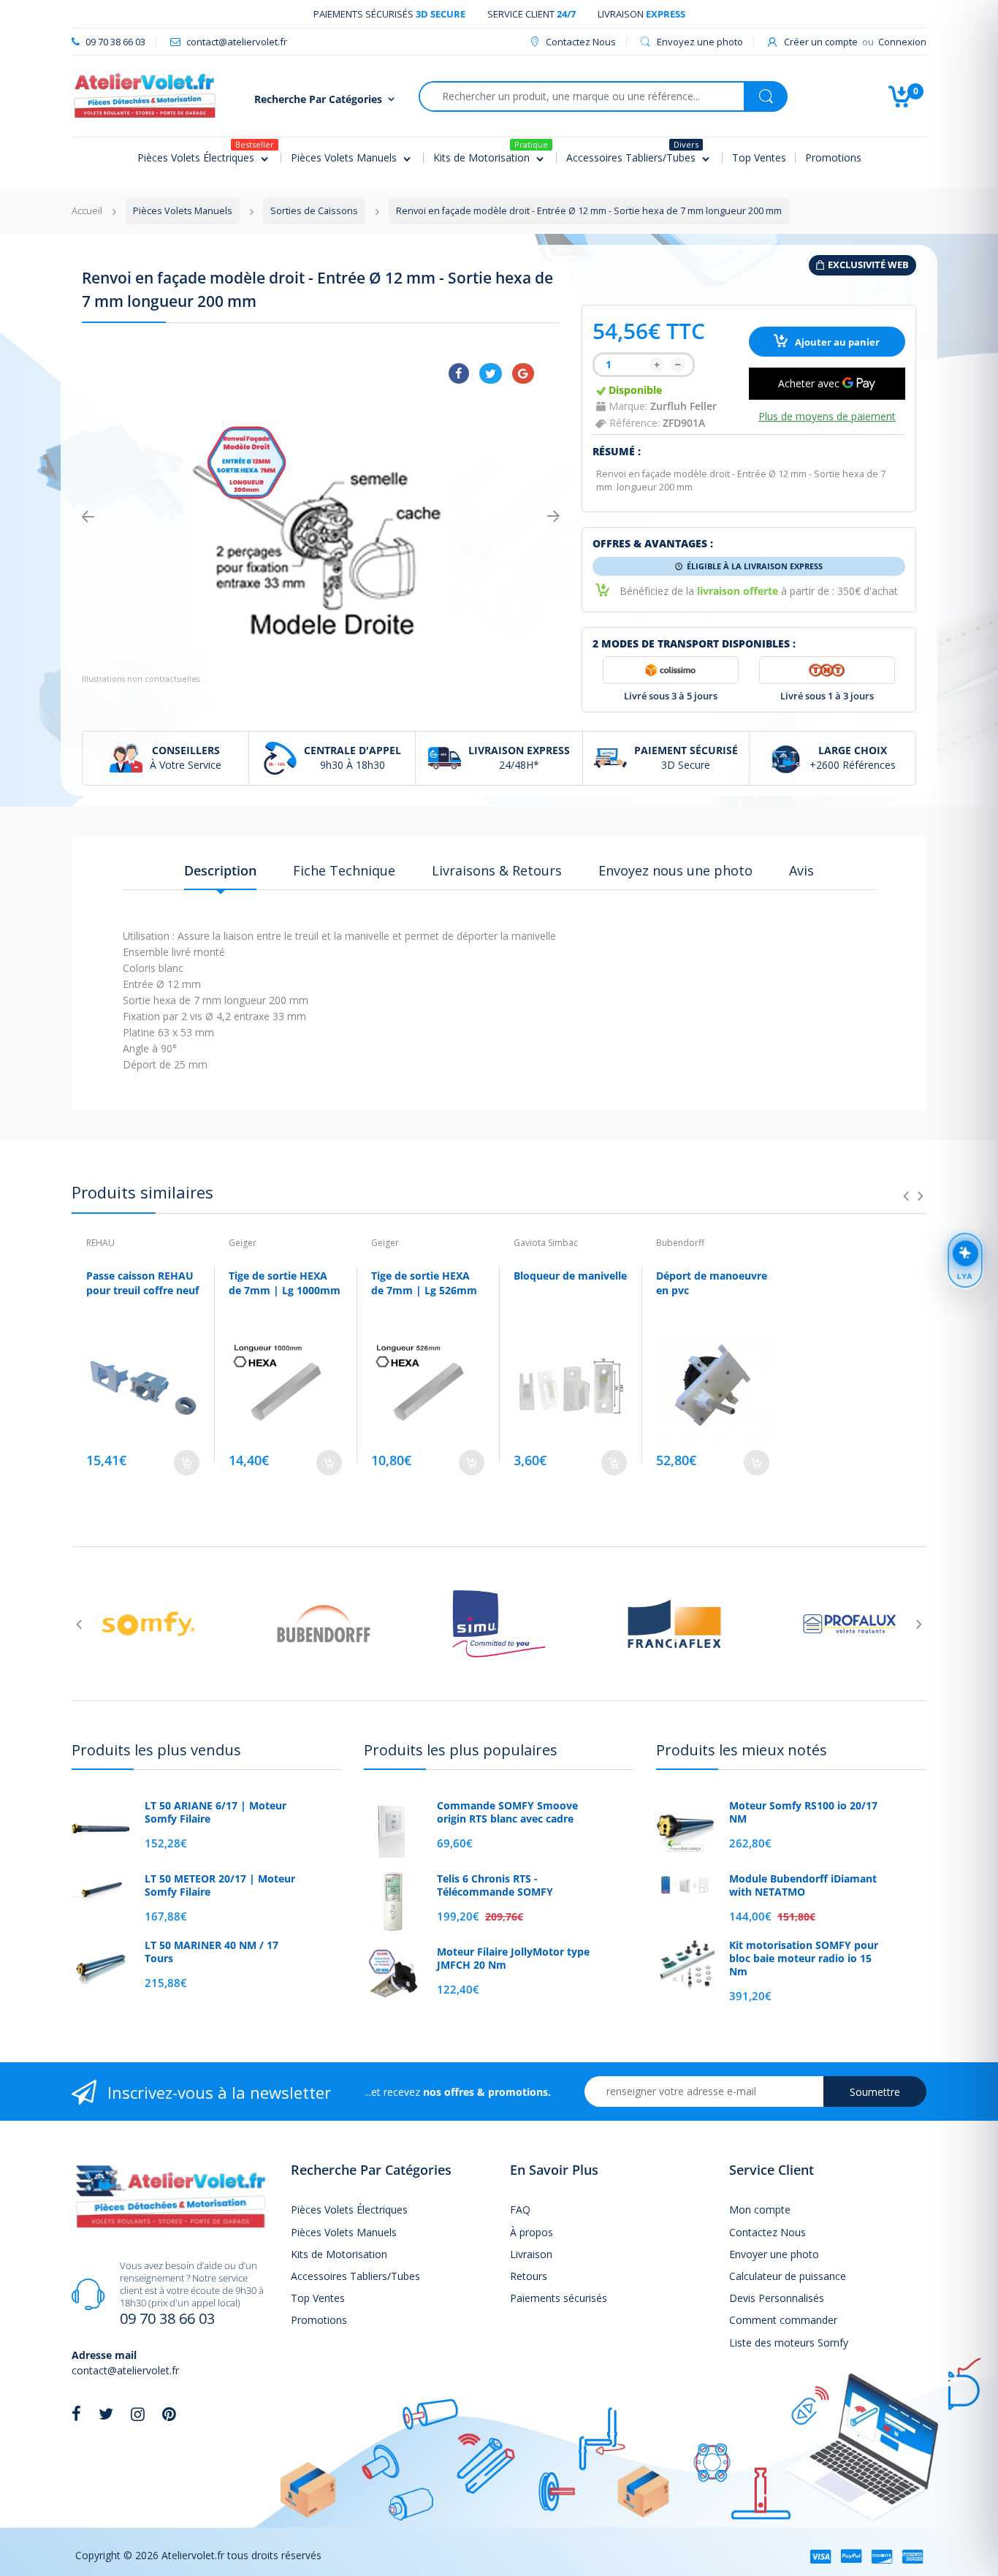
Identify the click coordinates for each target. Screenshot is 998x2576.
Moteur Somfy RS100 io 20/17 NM (803, 1812)
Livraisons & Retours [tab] (497, 870)
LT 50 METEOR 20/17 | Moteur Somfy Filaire (220, 1885)
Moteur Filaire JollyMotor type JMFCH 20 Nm (513, 1958)
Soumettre (875, 2092)
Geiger (243, 1243)
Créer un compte (821, 42)
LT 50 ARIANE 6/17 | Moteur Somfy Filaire (216, 1812)
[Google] (523, 373)
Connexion (902, 42)
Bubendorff (680, 1243)
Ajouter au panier (836, 342)
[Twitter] (491, 373)
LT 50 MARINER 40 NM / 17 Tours (212, 1952)
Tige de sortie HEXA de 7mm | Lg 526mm (424, 1283)
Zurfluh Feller (683, 406)
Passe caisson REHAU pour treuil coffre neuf (142, 1283)
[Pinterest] (169, 2414)
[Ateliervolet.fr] (145, 95)
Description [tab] (220, 870)
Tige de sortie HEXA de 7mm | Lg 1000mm (285, 1283)
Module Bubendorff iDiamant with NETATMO (803, 1885)
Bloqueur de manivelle (570, 1276)
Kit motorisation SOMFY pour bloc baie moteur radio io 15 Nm (804, 1958)
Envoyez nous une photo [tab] (675, 870)
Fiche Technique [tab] (344, 870)
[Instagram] (138, 2414)
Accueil (87, 211)
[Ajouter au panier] (187, 1463)
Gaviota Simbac (546, 1243)
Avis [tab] (801, 870)
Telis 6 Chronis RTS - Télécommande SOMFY (495, 1885)
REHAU (100, 1243)
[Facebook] (459, 373)
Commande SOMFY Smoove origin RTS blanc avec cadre (507, 1812)
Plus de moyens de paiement (827, 417)
